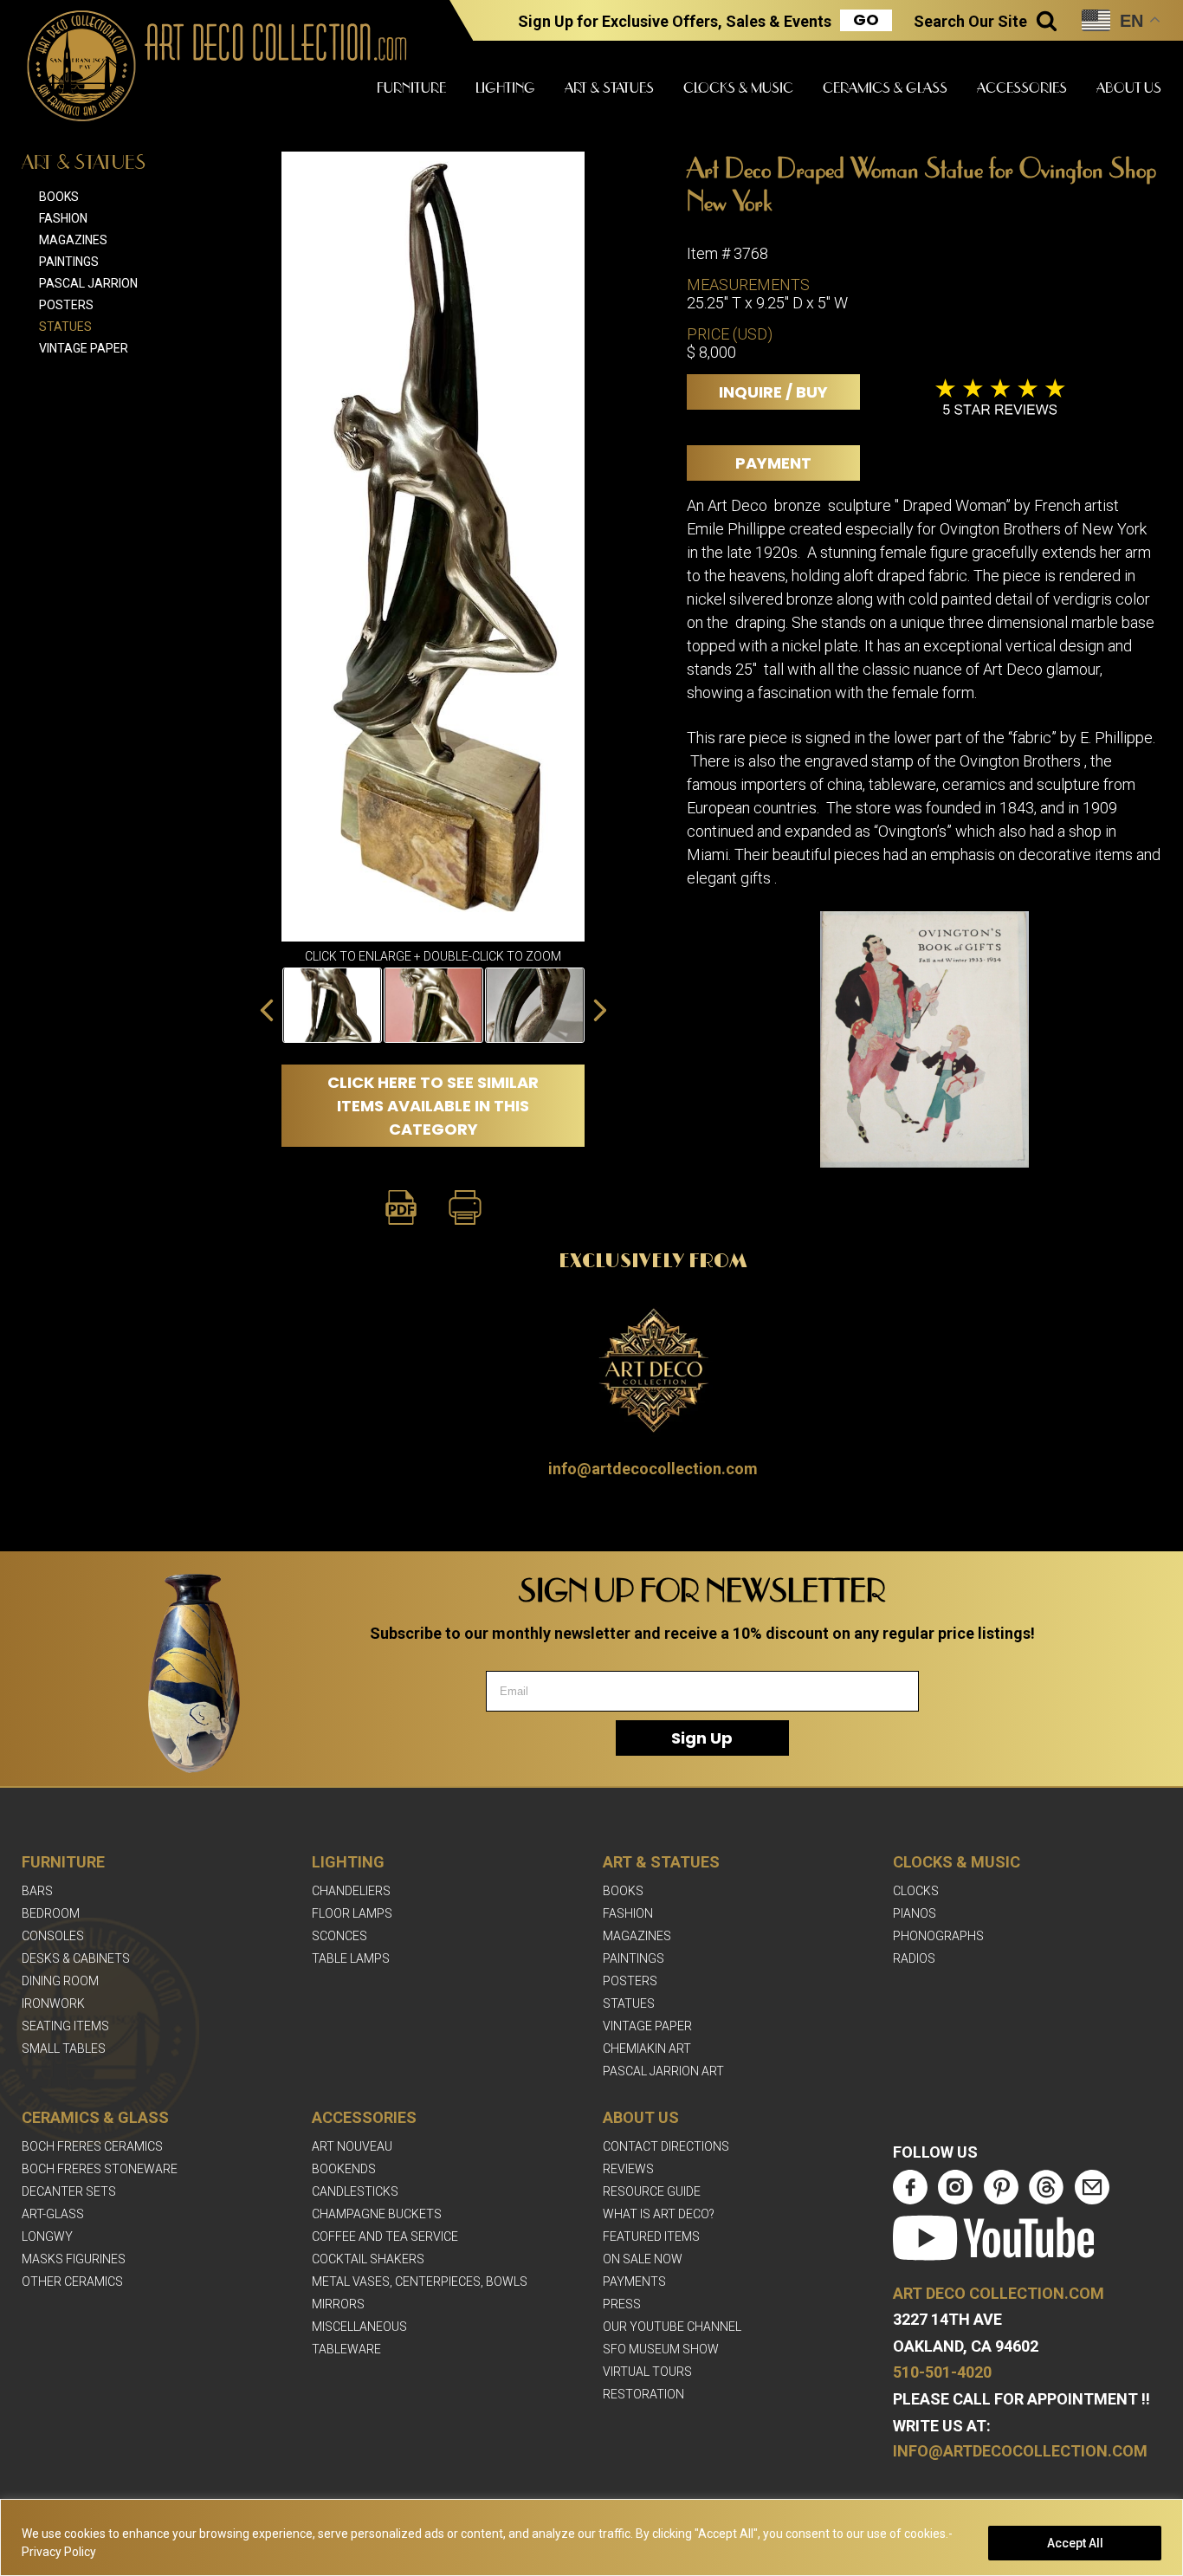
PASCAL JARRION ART (663, 2071)
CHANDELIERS (351, 1891)
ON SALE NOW (643, 2259)
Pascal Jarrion (88, 283)
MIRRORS (338, 2304)
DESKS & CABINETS (76, 1958)
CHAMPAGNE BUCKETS (377, 2214)
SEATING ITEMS (65, 2026)
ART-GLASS (53, 2214)
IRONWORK (53, 2003)
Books (59, 197)
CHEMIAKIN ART (647, 2049)
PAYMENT (773, 463)
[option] (332, 1005)
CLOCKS (916, 1891)
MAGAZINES (637, 1936)
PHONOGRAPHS (938, 1936)
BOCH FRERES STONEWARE (100, 2169)
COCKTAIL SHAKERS (368, 2259)
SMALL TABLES (64, 2049)
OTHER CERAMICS (72, 2282)
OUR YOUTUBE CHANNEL (672, 2327)
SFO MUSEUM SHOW (661, 2349)
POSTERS (630, 1981)
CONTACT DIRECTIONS (666, 2146)
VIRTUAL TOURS (647, 2372)
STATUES (629, 2003)
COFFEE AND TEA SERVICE (385, 2236)
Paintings (69, 262)
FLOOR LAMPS (352, 1913)
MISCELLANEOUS (359, 2327)
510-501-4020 (942, 2372)
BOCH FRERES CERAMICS (92, 2146)
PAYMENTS (634, 2282)
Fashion (63, 218)
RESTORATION (643, 2394)
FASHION (628, 1913)
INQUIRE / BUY (773, 392)
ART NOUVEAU (352, 2146)
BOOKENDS (344, 2169)
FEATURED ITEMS (651, 2236)
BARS (37, 1891)
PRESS (622, 2304)
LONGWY (47, 2236)
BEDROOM (51, 1913)
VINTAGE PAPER (647, 2026)
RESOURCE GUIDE (652, 2191)
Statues (65, 327)
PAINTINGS (634, 1958)
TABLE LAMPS (351, 1958)
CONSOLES (53, 1936)
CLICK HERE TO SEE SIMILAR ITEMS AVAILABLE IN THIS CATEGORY (433, 1106)
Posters (66, 305)
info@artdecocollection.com (653, 1469)
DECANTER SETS (69, 2191)
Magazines (73, 240)
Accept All (1075, 2543)
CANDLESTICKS (355, 2191)
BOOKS (623, 1891)
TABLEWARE (346, 2349)
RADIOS (914, 1958)
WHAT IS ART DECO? (659, 2214)
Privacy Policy (59, 2552)
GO (866, 20)
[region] (591, 2537)
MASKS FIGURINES (74, 2259)
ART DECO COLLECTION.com (999, 2293)
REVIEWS (628, 2169)
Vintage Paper (84, 348)
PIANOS (915, 1913)
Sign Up (702, 1738)
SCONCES (339, 1936)
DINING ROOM (60, 1981)
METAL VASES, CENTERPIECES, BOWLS (420, 2282)
